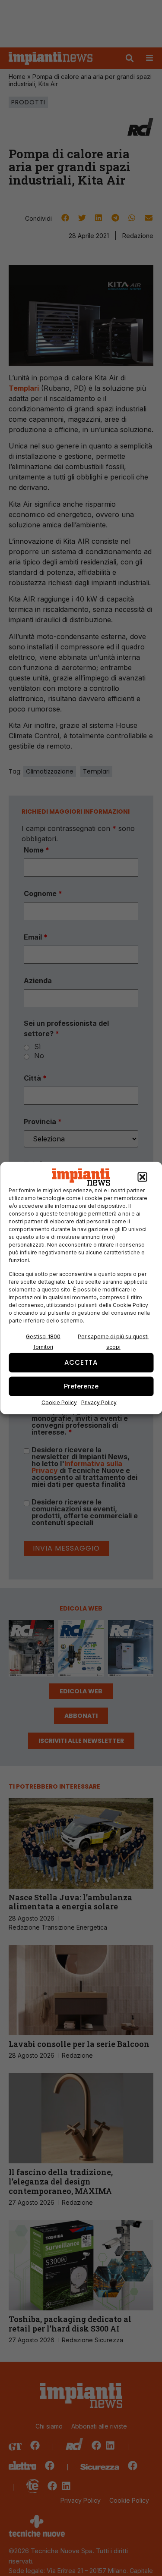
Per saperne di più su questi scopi (113, 1341)
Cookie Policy (59, 1402)
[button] (142, 1177)
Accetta (81, 1362)
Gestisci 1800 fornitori (43, 1341)
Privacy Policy (99, 1402)
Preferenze (81, 1386)
